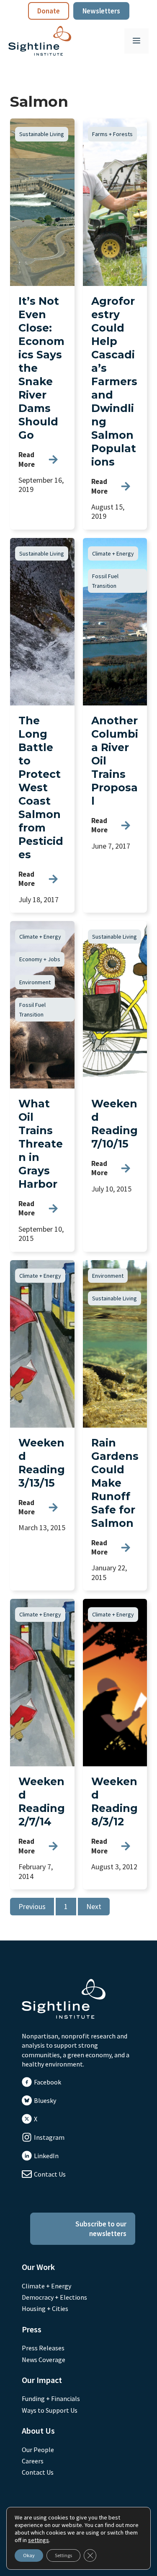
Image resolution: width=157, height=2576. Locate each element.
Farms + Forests (112, 134)
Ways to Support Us (50, 2410)
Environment (35, 982)
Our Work (38, 2267)
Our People (38, 2450)
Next (94, 1906)
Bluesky (45, 2100)
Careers (33, 2461)
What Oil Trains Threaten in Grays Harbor (41, 1144)
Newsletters (101, 11)
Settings (63, 2555)
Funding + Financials (51, 2398)
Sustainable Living (42, 134)
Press (32, 2329)
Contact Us (50, 2174)
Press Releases (43, 2348)
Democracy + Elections (54, 2297)
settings (39, 2540)
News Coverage (44, 2360)
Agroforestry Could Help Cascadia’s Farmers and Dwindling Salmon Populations (114, 381)
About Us (38, 2431)
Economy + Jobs (40, 959)
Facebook (48, 2082)
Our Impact (42, 2380)
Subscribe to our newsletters (101, 2229)
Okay (29, 2555)
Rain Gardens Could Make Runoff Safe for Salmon (115, 1483)
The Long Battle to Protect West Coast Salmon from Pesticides (41, 787)
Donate (49, 11)
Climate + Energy (113, 553)
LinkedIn (46, 2156)
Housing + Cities (45, 2308)
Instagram (49, 2137)
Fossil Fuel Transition (105, 581)
